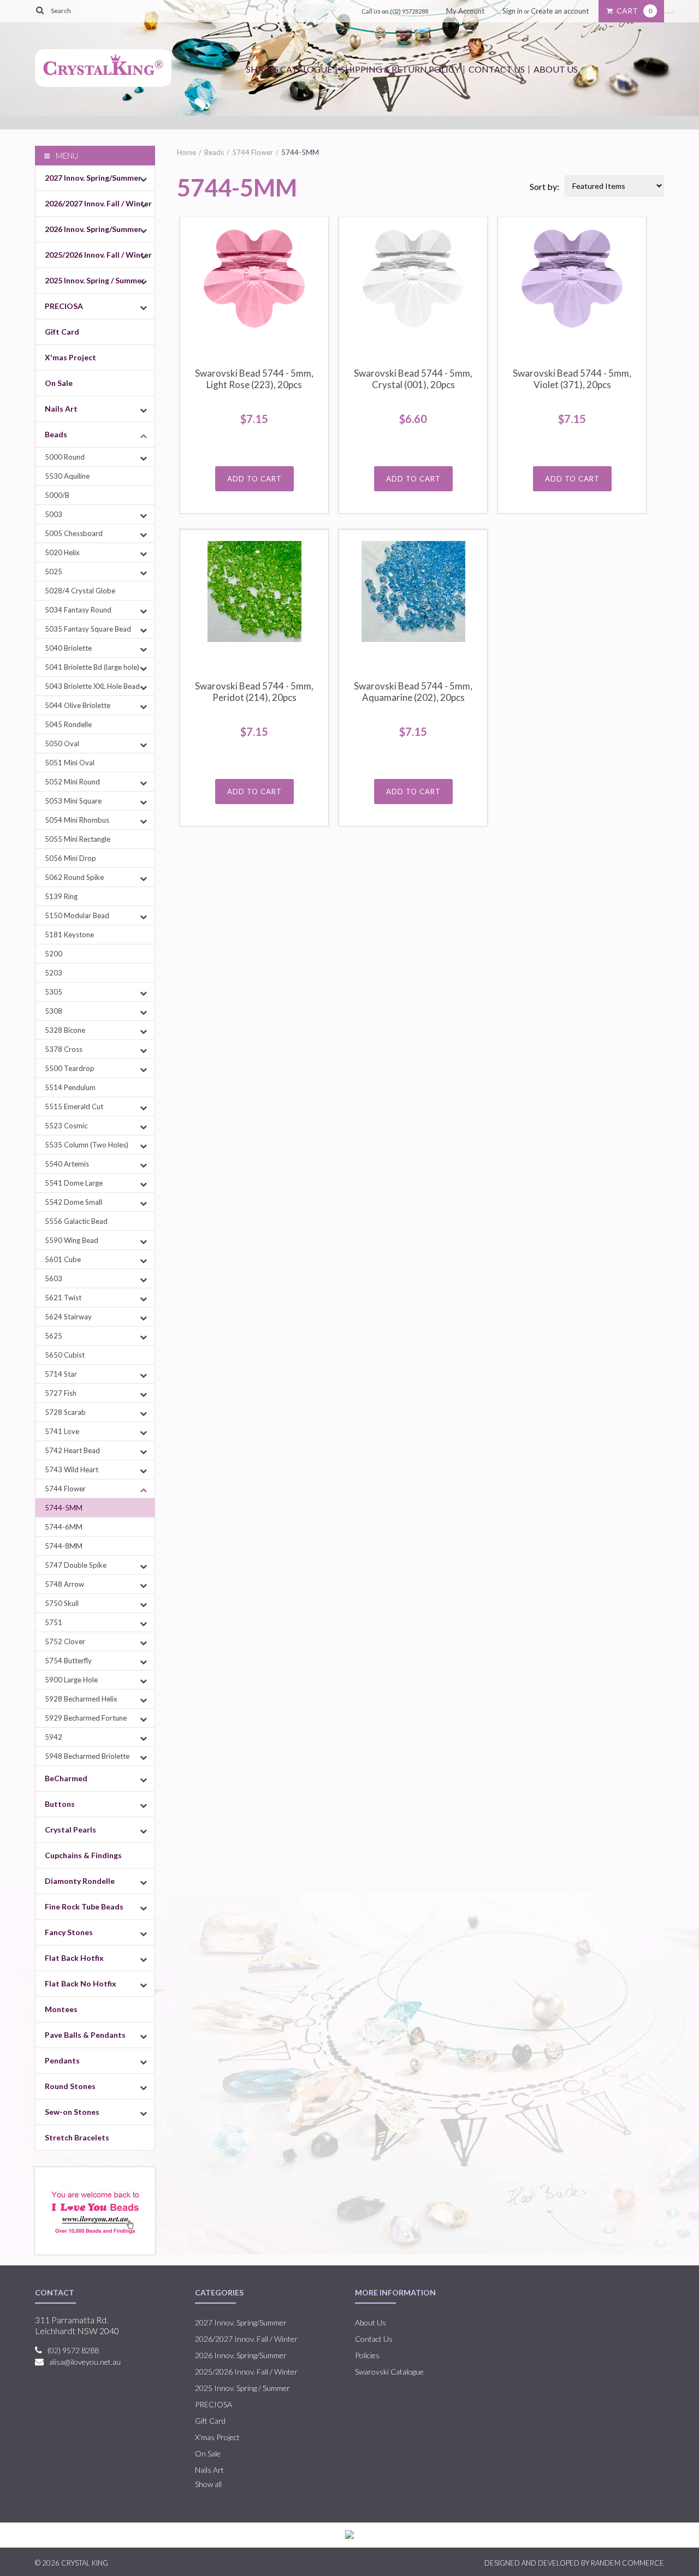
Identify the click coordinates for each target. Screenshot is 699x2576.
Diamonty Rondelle (80, 1881)
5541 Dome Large (74, 1183)
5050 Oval (62, 743)
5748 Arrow (64, 1584)
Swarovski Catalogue (389, 2372)
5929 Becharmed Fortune (86, 1718)
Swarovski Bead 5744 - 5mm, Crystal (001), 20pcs (413, 379)
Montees (61, 2009)
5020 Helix (62, 552)
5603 (54, 1278)
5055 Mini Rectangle (78, 839)
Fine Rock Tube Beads (84, 1906)
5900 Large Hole (71, 1680)
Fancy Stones (69, 1932)
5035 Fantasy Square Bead (88, 629)
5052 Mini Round (72, 782)
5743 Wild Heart (72, 1470)
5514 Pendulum (70, 1087)
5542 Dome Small (73, 1202)
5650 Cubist (65, 1355)
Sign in (513, 11)
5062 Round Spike (74, 877)
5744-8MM (64, 1546)
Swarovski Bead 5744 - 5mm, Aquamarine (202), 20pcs (413, 692)
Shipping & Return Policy (400, 69)
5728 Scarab (65, 1412)
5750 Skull (62, 1603)
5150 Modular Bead (77, 915)
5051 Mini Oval (70, 763)
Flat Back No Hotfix (81, 1983)
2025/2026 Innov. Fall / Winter (98, 255)
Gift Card (62, 332)
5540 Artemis (67, 1164)
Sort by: (544, 186)
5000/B (57, 495)
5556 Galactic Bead (76, 1221)
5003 (54, 514)
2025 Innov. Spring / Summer (95, 280)
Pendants (62, 2060)
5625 (54, 1336)
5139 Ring (61, 896)
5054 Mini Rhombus (77, 820)
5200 (54, 954)
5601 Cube (63, 1259)
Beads (56, 434)
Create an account (560, 11)
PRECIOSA (64, 306)
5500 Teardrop (70, 1068)
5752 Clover (65, 1641)
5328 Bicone (65, 1030)
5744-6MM (64, 1527)
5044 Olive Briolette (78, 705)
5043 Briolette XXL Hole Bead (92, 686)
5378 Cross (64, 1049)
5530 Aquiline (67, 476)
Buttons (60, 1804)
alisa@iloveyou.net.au (85, 2362)
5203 (54, 973)
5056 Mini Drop (70, 858)
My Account (465, 11)
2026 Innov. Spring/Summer (93, 229)
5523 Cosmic (66, 1126)
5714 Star (61, 1374)
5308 (54, 1011)
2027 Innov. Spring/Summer (93, 178)
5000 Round (65, 457)
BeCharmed (66, 1778)
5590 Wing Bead (72, 1240)
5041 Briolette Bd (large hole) (92, 667)
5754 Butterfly (68, 1661)
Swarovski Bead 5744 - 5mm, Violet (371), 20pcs (572, 379)
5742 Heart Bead (72, 1450)
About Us (556, 69)
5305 (54, 992)
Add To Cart (254, 479)
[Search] (40, 10)
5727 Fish (61, 1393)
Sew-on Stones (72, 2112)
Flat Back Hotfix (74, 1958)
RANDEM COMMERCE (627, 2563)
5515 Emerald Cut (74, 1106)
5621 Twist (63, 1298)
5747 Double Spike (76, 1565)
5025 (54, 572)
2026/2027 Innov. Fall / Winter (98, 203)
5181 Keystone (69, 935)
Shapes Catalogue (289, 69)
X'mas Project (70, 357)
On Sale (59, 383)
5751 (54, 1622)
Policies (367, 2355)
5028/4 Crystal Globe (80, 591)
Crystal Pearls (70, 1830)
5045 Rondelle (68, 724)
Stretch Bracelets (77, 2137)
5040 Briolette (68, 648)
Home (186, 152)
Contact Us (497, 69)
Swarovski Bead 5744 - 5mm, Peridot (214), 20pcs (254, 692)
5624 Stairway (68, 1317)
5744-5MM (64, 1508)
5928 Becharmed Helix (81, 1699)
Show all (208, 2484)
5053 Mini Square (73, 801)
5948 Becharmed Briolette (87, 1756)
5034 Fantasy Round (78, 610)
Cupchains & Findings (83, 1855)
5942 (54, 1737)
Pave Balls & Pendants (85, 2035)
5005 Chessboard (74, 533)
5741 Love (62, 1431)
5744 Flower (65, 1489)
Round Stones (70, 2086)
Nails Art (61, 409)
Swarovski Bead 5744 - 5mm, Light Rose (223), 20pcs (254, 379)
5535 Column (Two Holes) (87, 1145)
